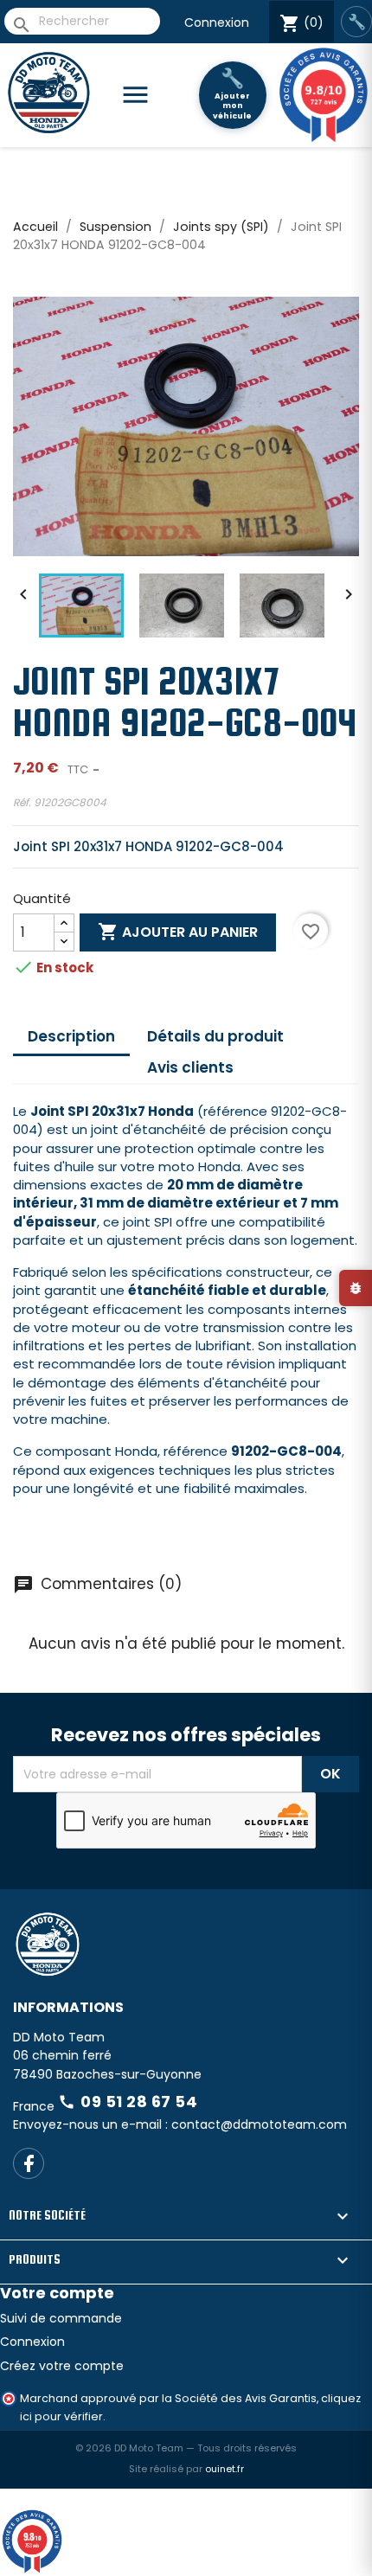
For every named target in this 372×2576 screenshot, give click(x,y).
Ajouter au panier (178, 932)
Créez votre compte (62, 2366)
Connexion (217, 22)
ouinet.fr (224, 2469)
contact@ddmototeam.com (259, 2124)
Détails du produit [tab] (215, 1036)
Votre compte (57, 2293)
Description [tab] (71, 1036)
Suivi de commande (61, 2318)
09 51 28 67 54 (128, 2102)
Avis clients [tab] (190, 1067)
